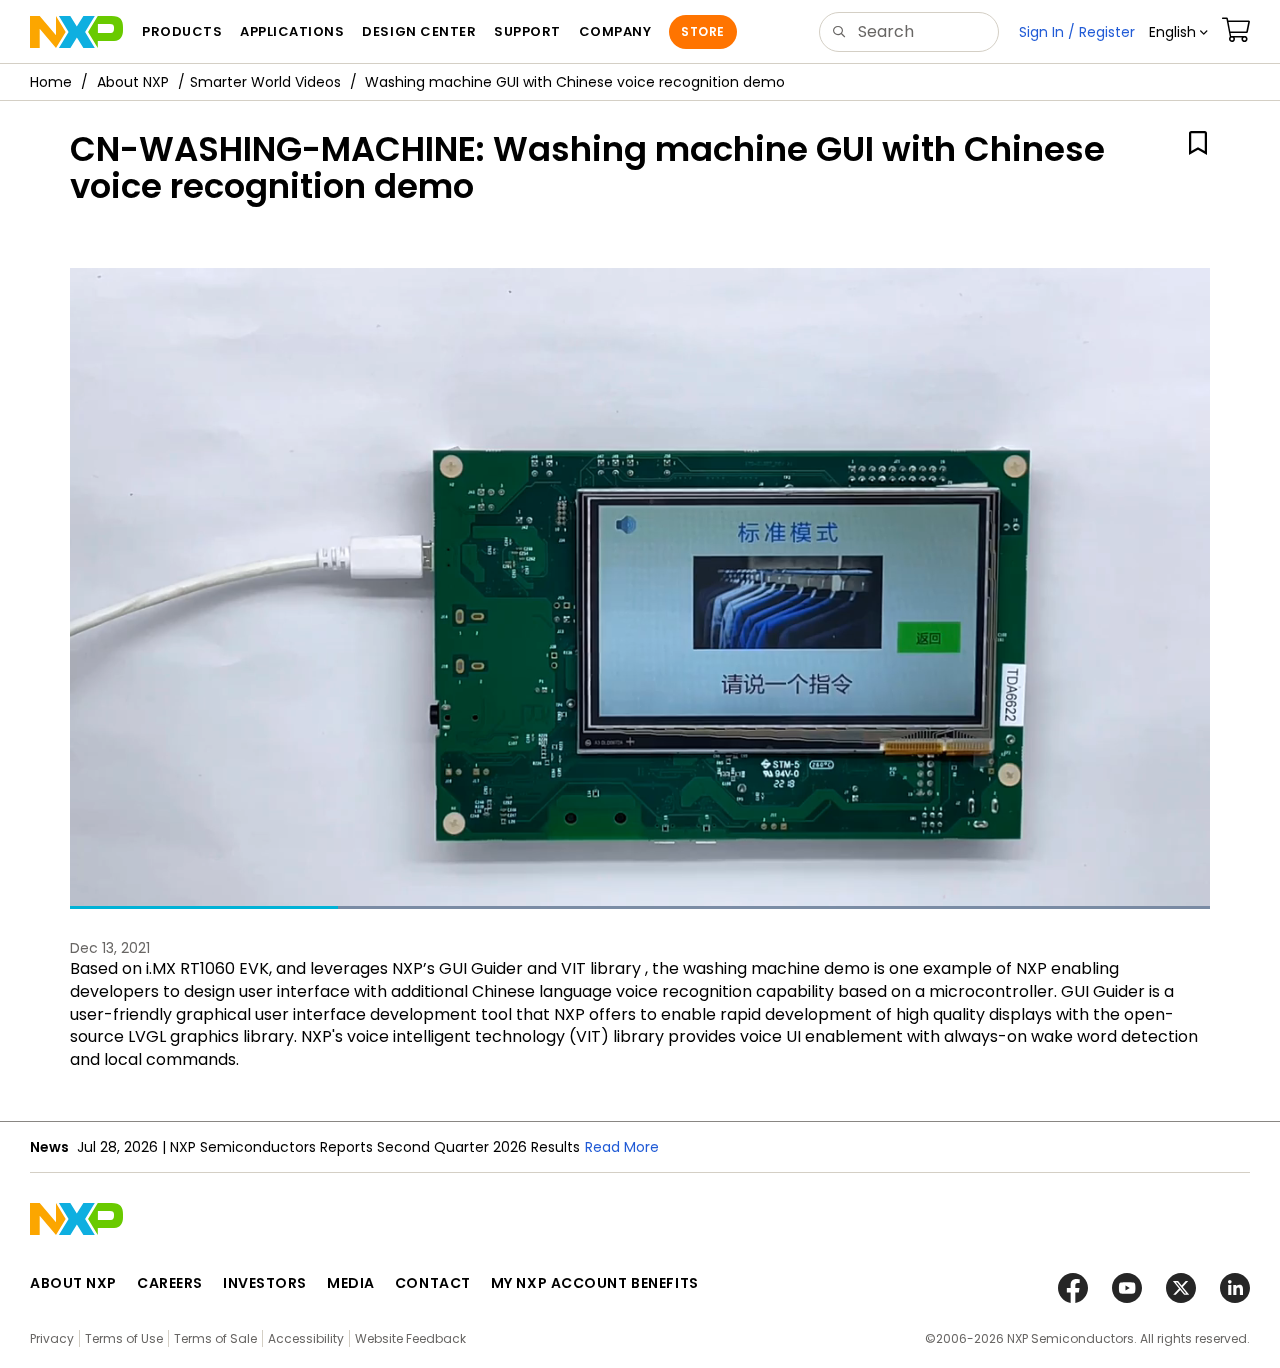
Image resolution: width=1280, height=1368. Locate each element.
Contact (433, 1283)
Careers (170, 1283)
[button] (1178, 32)
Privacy (52, 1338)
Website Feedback (410, 1338)
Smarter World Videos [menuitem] (265, 82)
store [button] (702, 31)
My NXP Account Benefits (595, 1283)
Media (351, 1283)
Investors (265, 1283)
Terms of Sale (215, 1338)
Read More (622, 1147)
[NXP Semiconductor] (76, 32)
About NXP (133, 82)
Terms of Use (124, 1338)
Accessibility (306, 1338)
